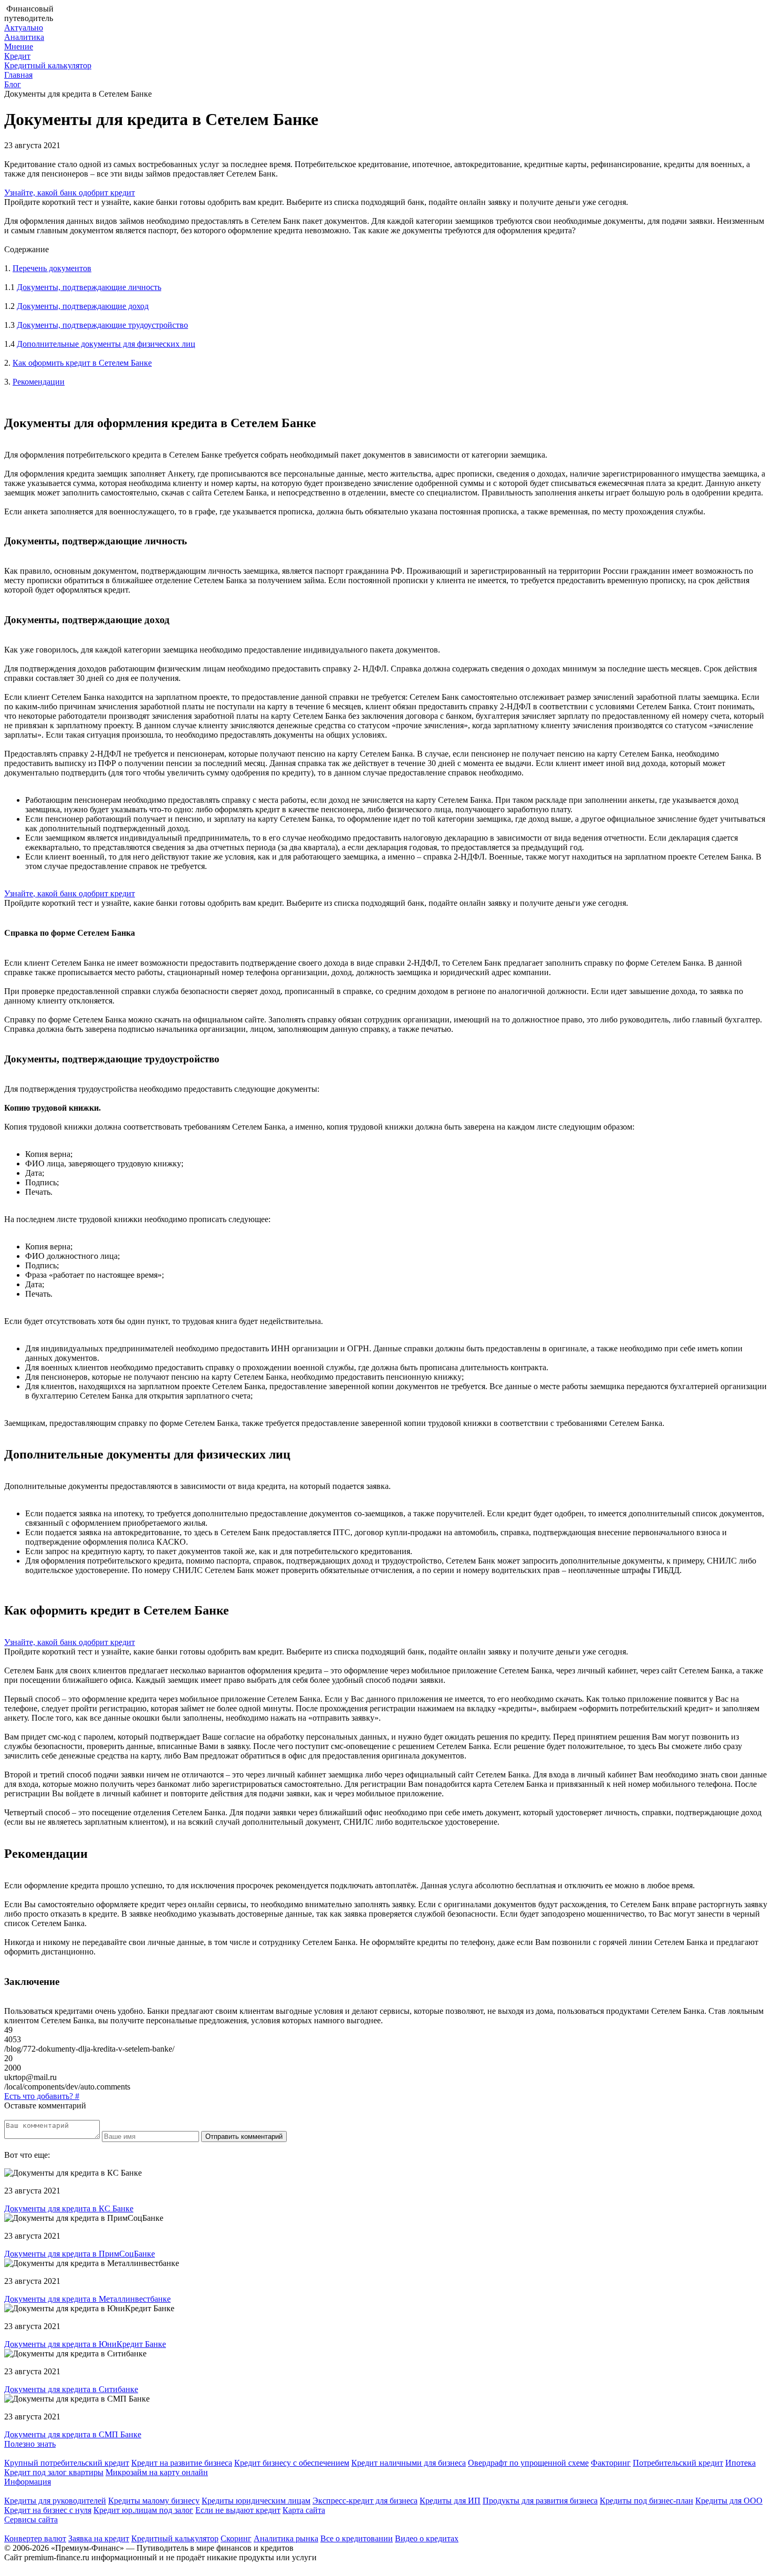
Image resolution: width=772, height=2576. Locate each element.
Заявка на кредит (99, 2538)
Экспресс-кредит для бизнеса (365, 2501)
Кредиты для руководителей (55, 2501)
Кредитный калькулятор (48, 65)
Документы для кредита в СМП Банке (73, 2434)
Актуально (24, 28)
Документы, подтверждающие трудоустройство (102, 325)
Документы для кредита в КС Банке (69, 2208)
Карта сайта (304, 2510)
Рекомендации (39, 382)
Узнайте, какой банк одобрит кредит (70, 193)
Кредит (17, 56)
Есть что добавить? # (42, 2096)
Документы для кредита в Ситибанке (71, 2389)
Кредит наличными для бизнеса (409, 2463)
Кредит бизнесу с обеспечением (292, 2463)
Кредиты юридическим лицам (256, 2501)
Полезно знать (30, 2444)
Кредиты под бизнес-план (646, 2501)
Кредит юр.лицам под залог (143, 2510)
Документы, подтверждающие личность (89, 287)
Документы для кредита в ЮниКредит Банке (85, 2344)
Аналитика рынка (286, 2538)
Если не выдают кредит (238, 2510)
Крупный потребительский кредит (67, 2463)
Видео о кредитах (427, 2538)
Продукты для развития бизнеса (540, 2501)
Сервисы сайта (31, 2520)
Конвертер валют (35, 2538)
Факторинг (611, 2463)
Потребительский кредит (678, 2463)
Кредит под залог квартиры (54, 2472)
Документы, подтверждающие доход (83, 306)
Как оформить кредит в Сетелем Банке (82, 363)
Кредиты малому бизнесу (154, 2501)
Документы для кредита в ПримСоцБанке (80, 2254)
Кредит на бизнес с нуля (48, 2510)
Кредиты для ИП (450, 2501)
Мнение (19, 46)
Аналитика (24, 37)
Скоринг (236, 2538)
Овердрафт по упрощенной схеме (528, 2463)
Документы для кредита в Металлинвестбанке (87, 2299)
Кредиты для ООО (729, 2501)
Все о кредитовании (357, 2538)
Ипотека (740, 2463)
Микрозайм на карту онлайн (157, 2472)
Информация (28, 2482)
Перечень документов (52, 268)
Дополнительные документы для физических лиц (106, 344)
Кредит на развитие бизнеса (182, 2463)
